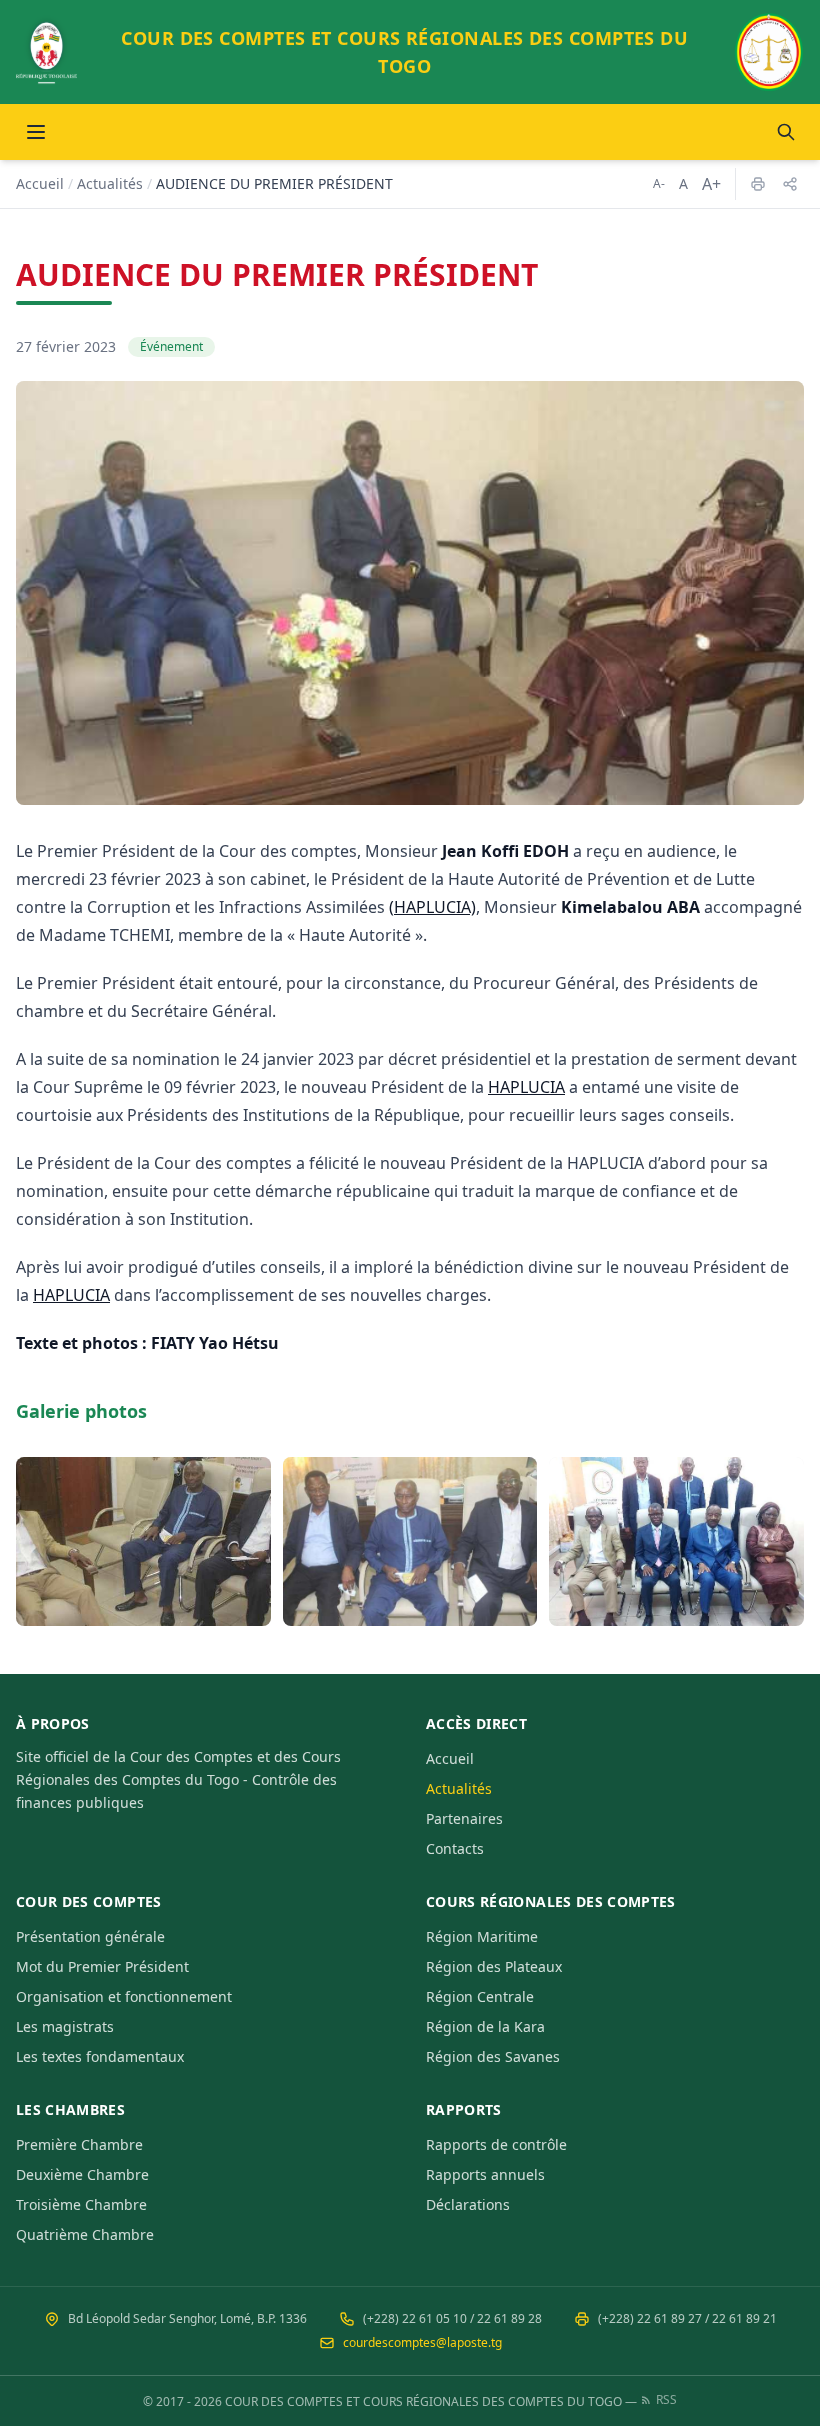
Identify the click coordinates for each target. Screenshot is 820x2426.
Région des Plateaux (494, 1966)
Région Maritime (482, 1936)
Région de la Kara (485, 2026)
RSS (666, 2400)
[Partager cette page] (790, 184)
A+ (711, 184)
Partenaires (464, 1818)
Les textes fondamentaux (100, 2056)
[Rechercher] (786, 132)
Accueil (40, 183)
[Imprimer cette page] (758, 184)
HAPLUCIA (526, 1087)
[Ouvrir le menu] (36, 132)
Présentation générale (90, 1936)
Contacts (455, 1848)
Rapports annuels (485, 2174)
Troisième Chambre (81, 2204)
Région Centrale (480, 1996)
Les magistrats (65, 2026)
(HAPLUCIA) (432, 907)
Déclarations (468, 2204)
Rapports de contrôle (496, 2144)
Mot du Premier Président (102, 1966)
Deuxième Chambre (82, 2174)
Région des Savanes (493, 2056)
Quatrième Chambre (85, 2234)
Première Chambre (79, 2144)
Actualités (110, 183)
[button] (143, 1542)
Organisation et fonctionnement (124, 1996)
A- (659, 183)
